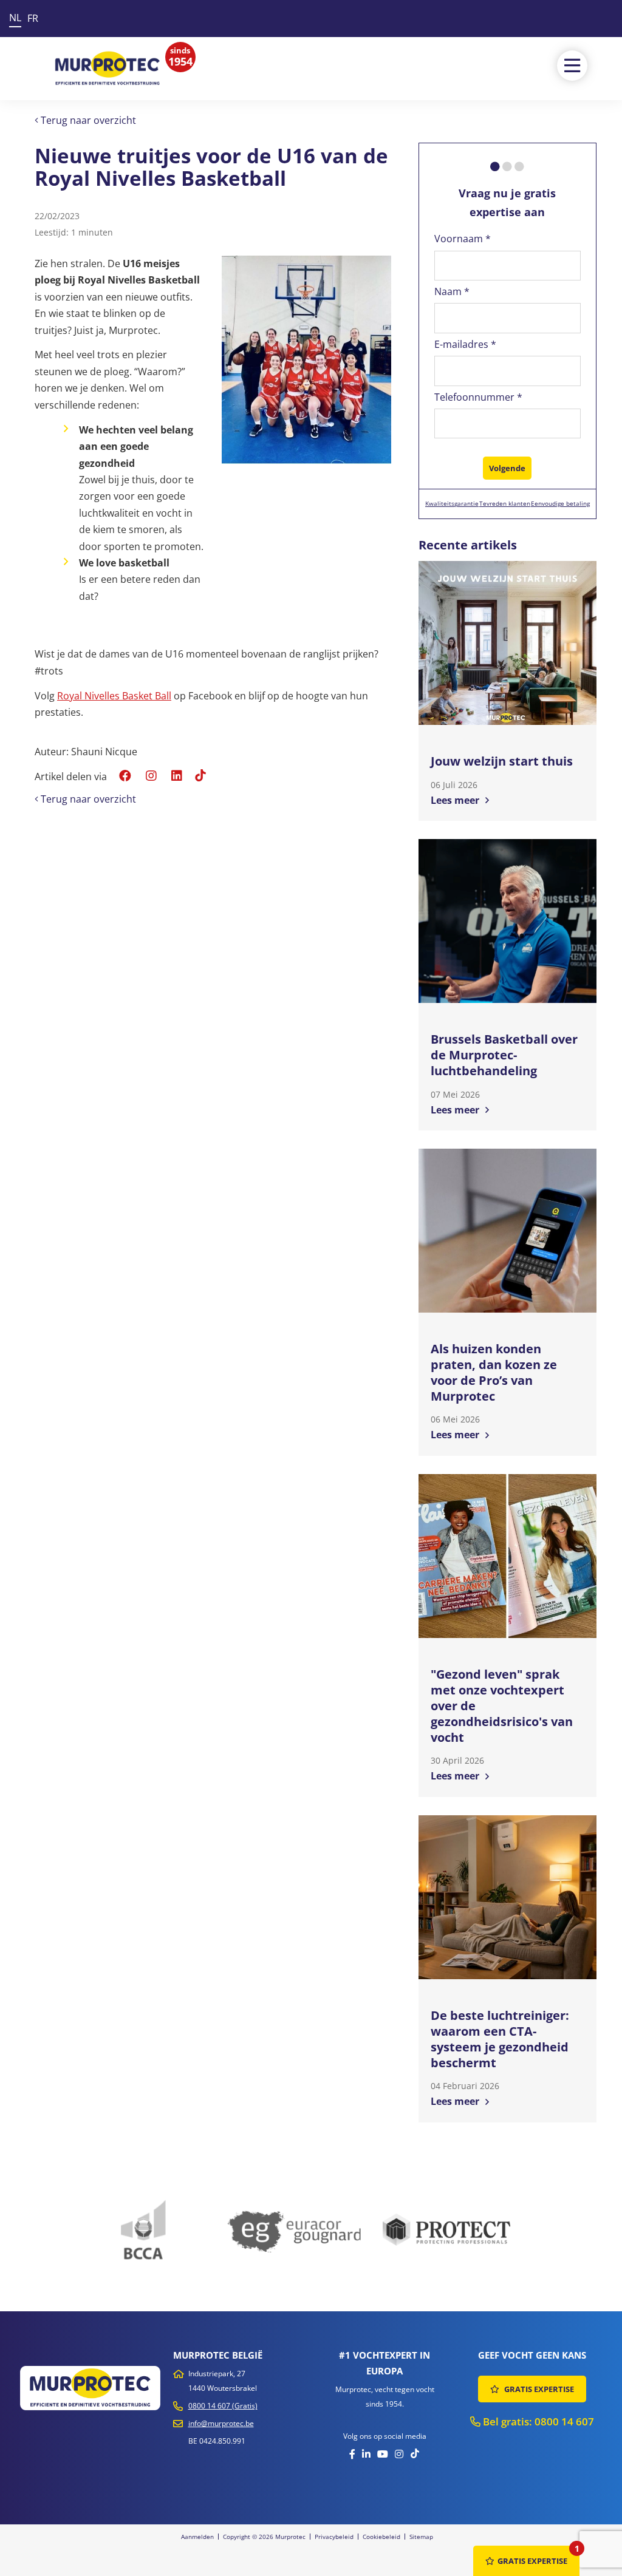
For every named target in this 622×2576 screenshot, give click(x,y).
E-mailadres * (465, 344)
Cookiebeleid (381, 2537)
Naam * (452, 291)
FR (33, 18)
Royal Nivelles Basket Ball (114, 696)
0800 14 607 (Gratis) (223, 2406)
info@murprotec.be (221, 2423)
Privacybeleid (334, 2537)
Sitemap (421, 2537)
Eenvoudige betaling (560, 503)
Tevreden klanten (505, 503)
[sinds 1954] (108, 68)
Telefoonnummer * (478, 397)
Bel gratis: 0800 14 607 (537, 2421)
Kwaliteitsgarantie (452, 503)
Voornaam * (463, 239)
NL (15, 18)
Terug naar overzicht (87, 120)
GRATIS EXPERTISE (538, 2389)
